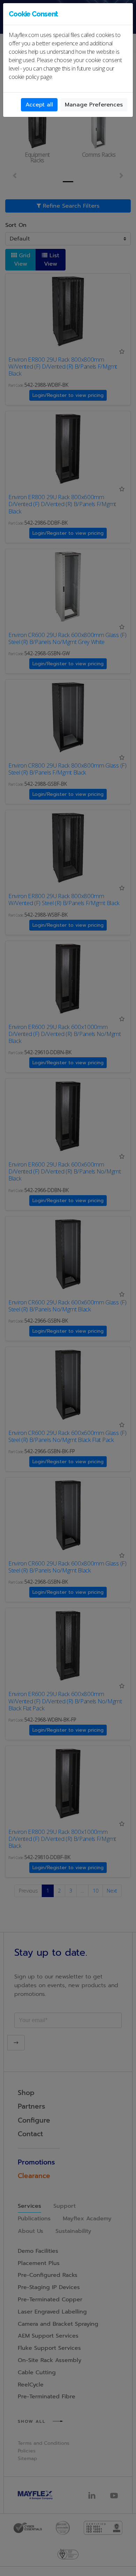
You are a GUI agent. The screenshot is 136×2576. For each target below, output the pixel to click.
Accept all (39, 105)
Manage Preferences (94, 105)
